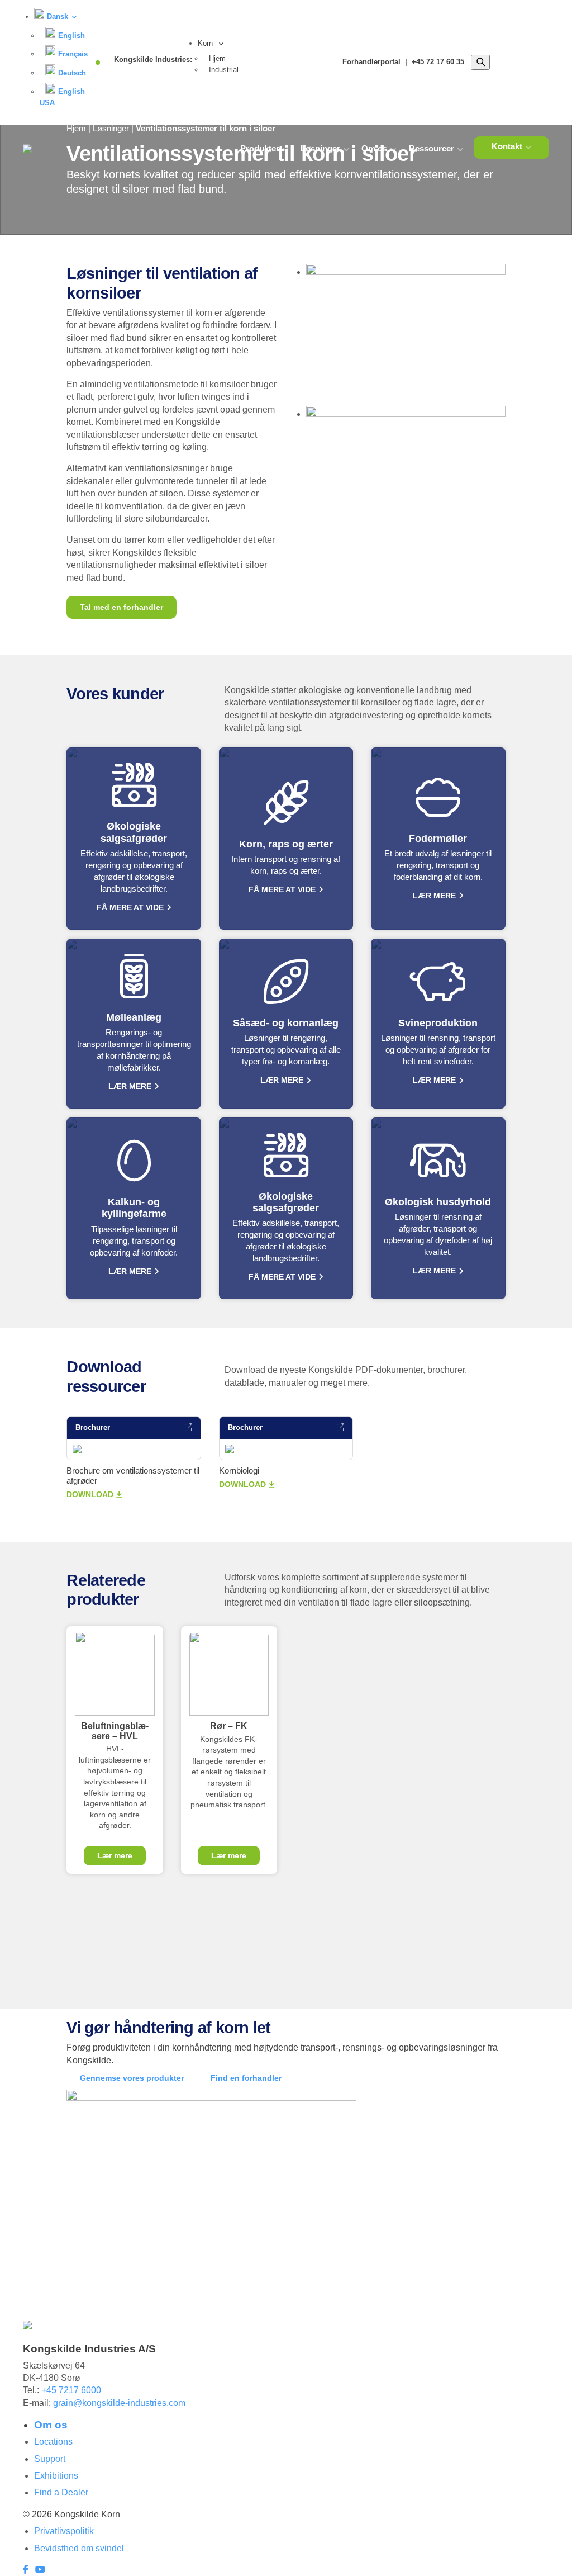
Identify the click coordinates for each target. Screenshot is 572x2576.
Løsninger (320, 148)
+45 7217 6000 (71, 2390)
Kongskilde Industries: (153, 60)
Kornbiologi (239, 1471)
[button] (55, 16)
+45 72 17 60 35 (438, 62)
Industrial (224, 70)
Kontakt (507, 146)
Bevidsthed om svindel (79, 2548)
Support (50, 2459)
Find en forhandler (246, 2078)
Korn (206, 43)
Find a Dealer (61, 2492)
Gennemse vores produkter (132, 2078)
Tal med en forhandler (121, 607)
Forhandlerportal (371, 62)
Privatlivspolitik (64, 2531)
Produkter (260, 148)
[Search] (480, 63)
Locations (53, 2442)
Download (90, 1494)
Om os (374, 148)
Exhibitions (56, 2476)
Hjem (217, 58)
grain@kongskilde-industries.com (119, 2403)
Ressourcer (432, 148)
